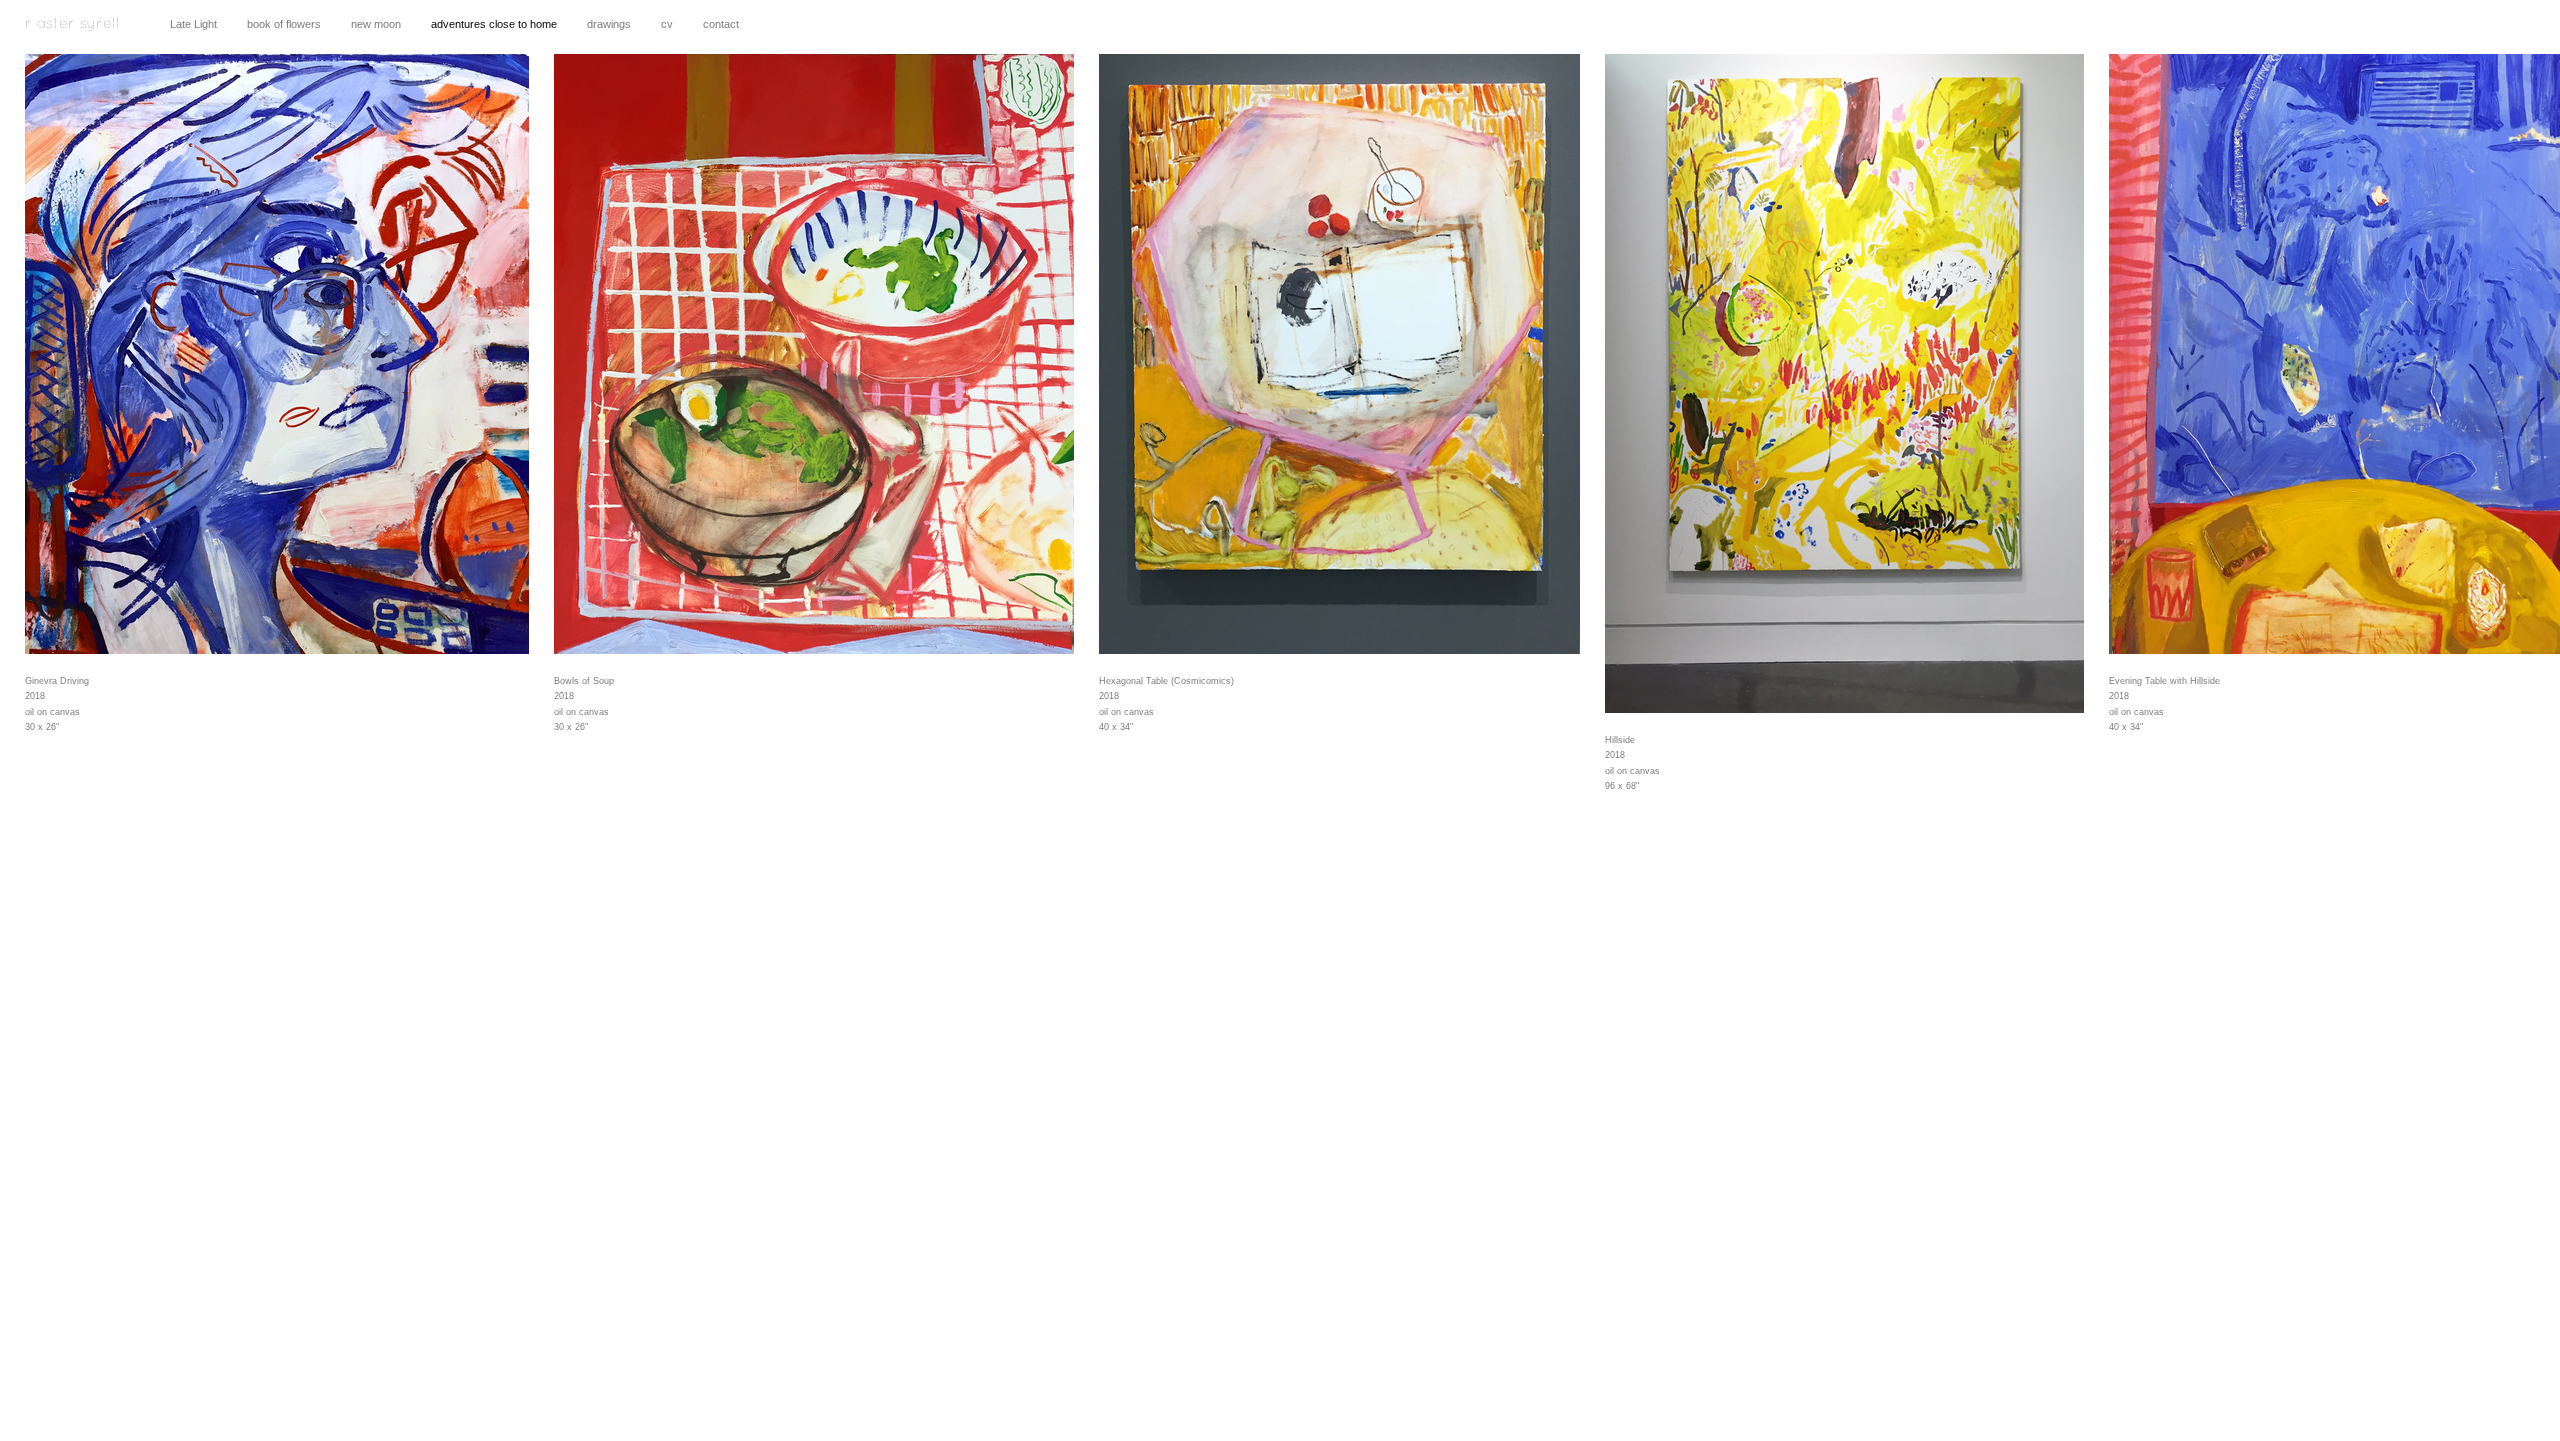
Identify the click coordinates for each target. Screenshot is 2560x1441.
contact (721, 24)
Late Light (193, 24)
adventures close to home (494, 24)
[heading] (72, 32)
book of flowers (284, 24)
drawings (609, 24)
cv (667, 24)
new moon (376, 24)
